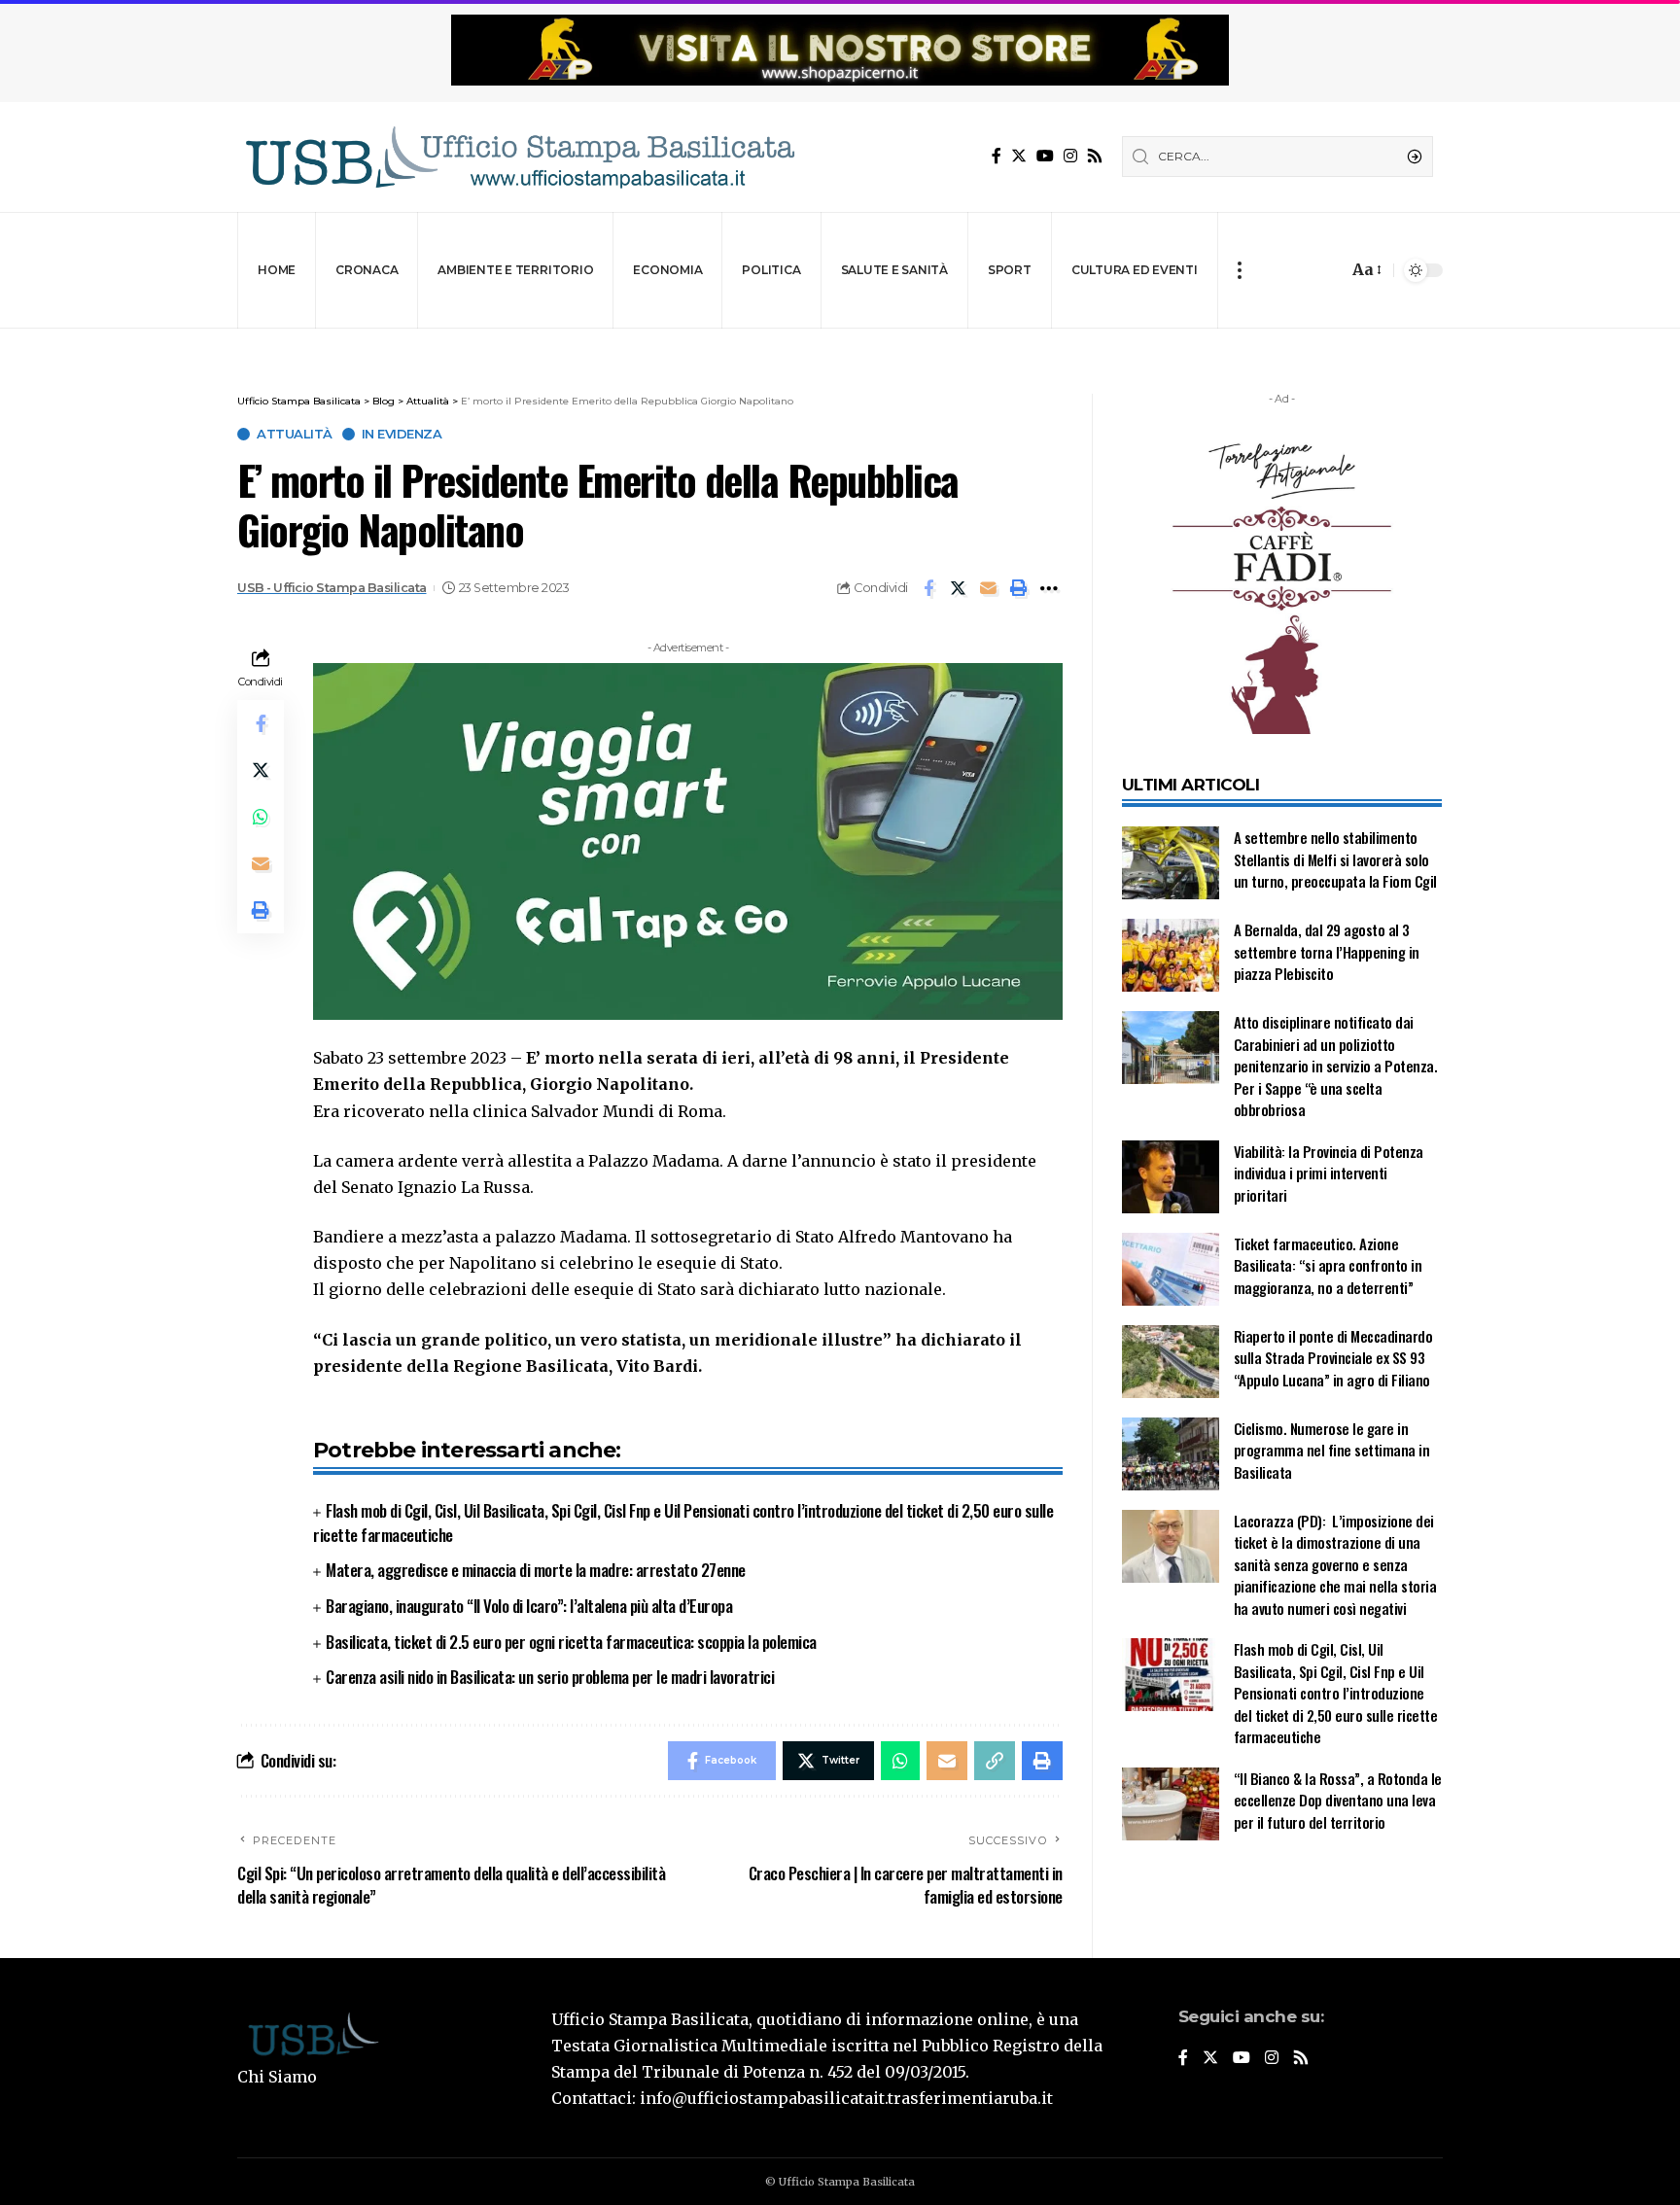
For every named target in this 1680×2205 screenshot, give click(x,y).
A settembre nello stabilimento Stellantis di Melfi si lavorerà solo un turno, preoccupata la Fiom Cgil (1337, 859)
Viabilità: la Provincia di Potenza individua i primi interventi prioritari (1329, 1173)
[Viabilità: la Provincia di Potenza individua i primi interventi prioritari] (1171, 1177)
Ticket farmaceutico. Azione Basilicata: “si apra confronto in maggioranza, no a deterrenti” (1328, 1265)
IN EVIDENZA (402, 434)
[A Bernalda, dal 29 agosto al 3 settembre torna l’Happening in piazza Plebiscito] (1171, 955)
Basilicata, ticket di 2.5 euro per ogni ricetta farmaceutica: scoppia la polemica (571, 1642)
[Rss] (1095, 156)
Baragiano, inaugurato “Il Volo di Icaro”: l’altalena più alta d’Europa (529, 1606)
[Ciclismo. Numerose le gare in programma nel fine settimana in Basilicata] (1171, 1454)
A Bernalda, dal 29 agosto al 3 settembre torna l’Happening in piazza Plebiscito (1327, 951)
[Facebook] (997, 156)
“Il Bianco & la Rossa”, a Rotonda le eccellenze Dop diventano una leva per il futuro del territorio (1338, 1800)
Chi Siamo (277, 2077)
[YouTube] (1045, 156)
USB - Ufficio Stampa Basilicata (332, 588)
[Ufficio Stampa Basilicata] (519, 157)
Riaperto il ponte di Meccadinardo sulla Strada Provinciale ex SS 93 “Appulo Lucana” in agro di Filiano (1333, 1358)
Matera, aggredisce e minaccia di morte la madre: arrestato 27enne (536, 1570)
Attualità (295, 434)
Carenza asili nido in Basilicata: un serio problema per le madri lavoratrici (550, 1677)
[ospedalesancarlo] (840, 342)
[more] (1239, 270)
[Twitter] (1019, 156)
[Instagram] (1070, 156)
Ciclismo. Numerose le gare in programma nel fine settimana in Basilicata (1332, 1450)
